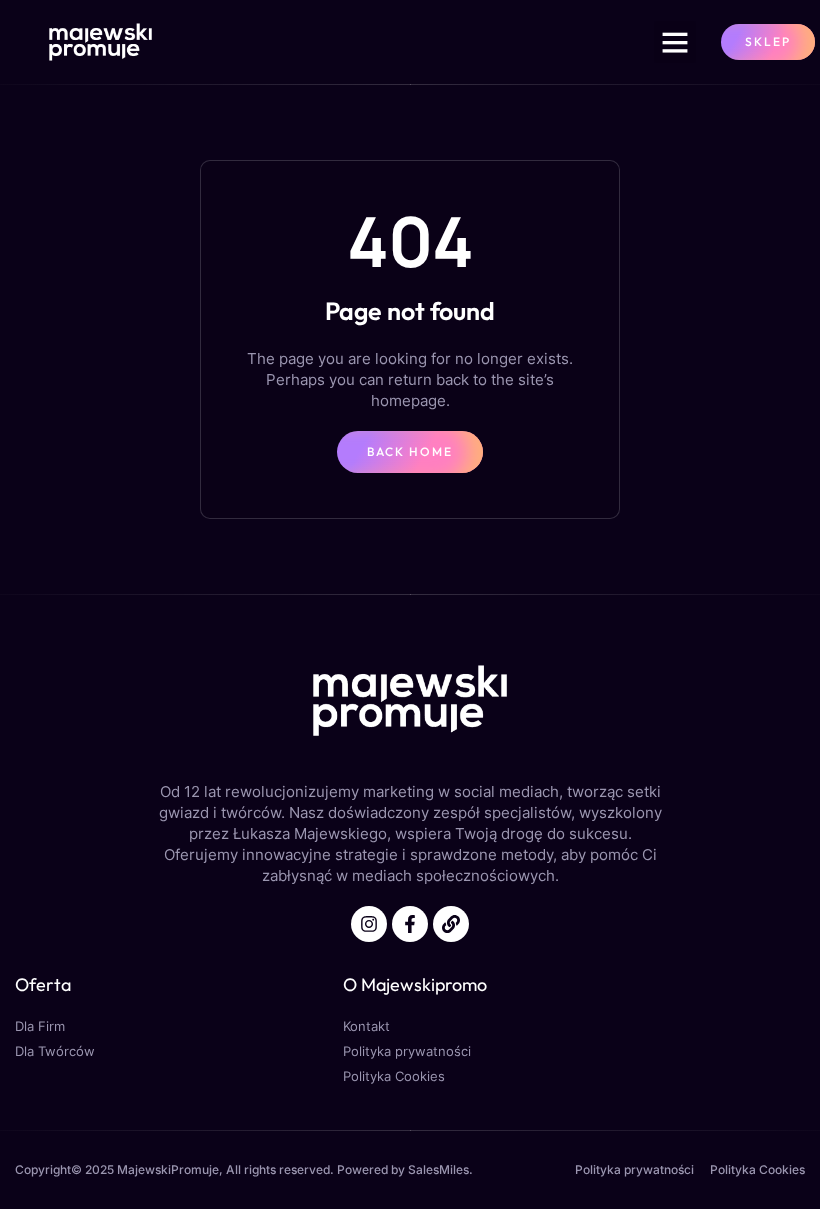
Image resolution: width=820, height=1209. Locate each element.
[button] (675, 42)
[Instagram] (369, 924)
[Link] (451, 924)
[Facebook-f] (410, 924)
